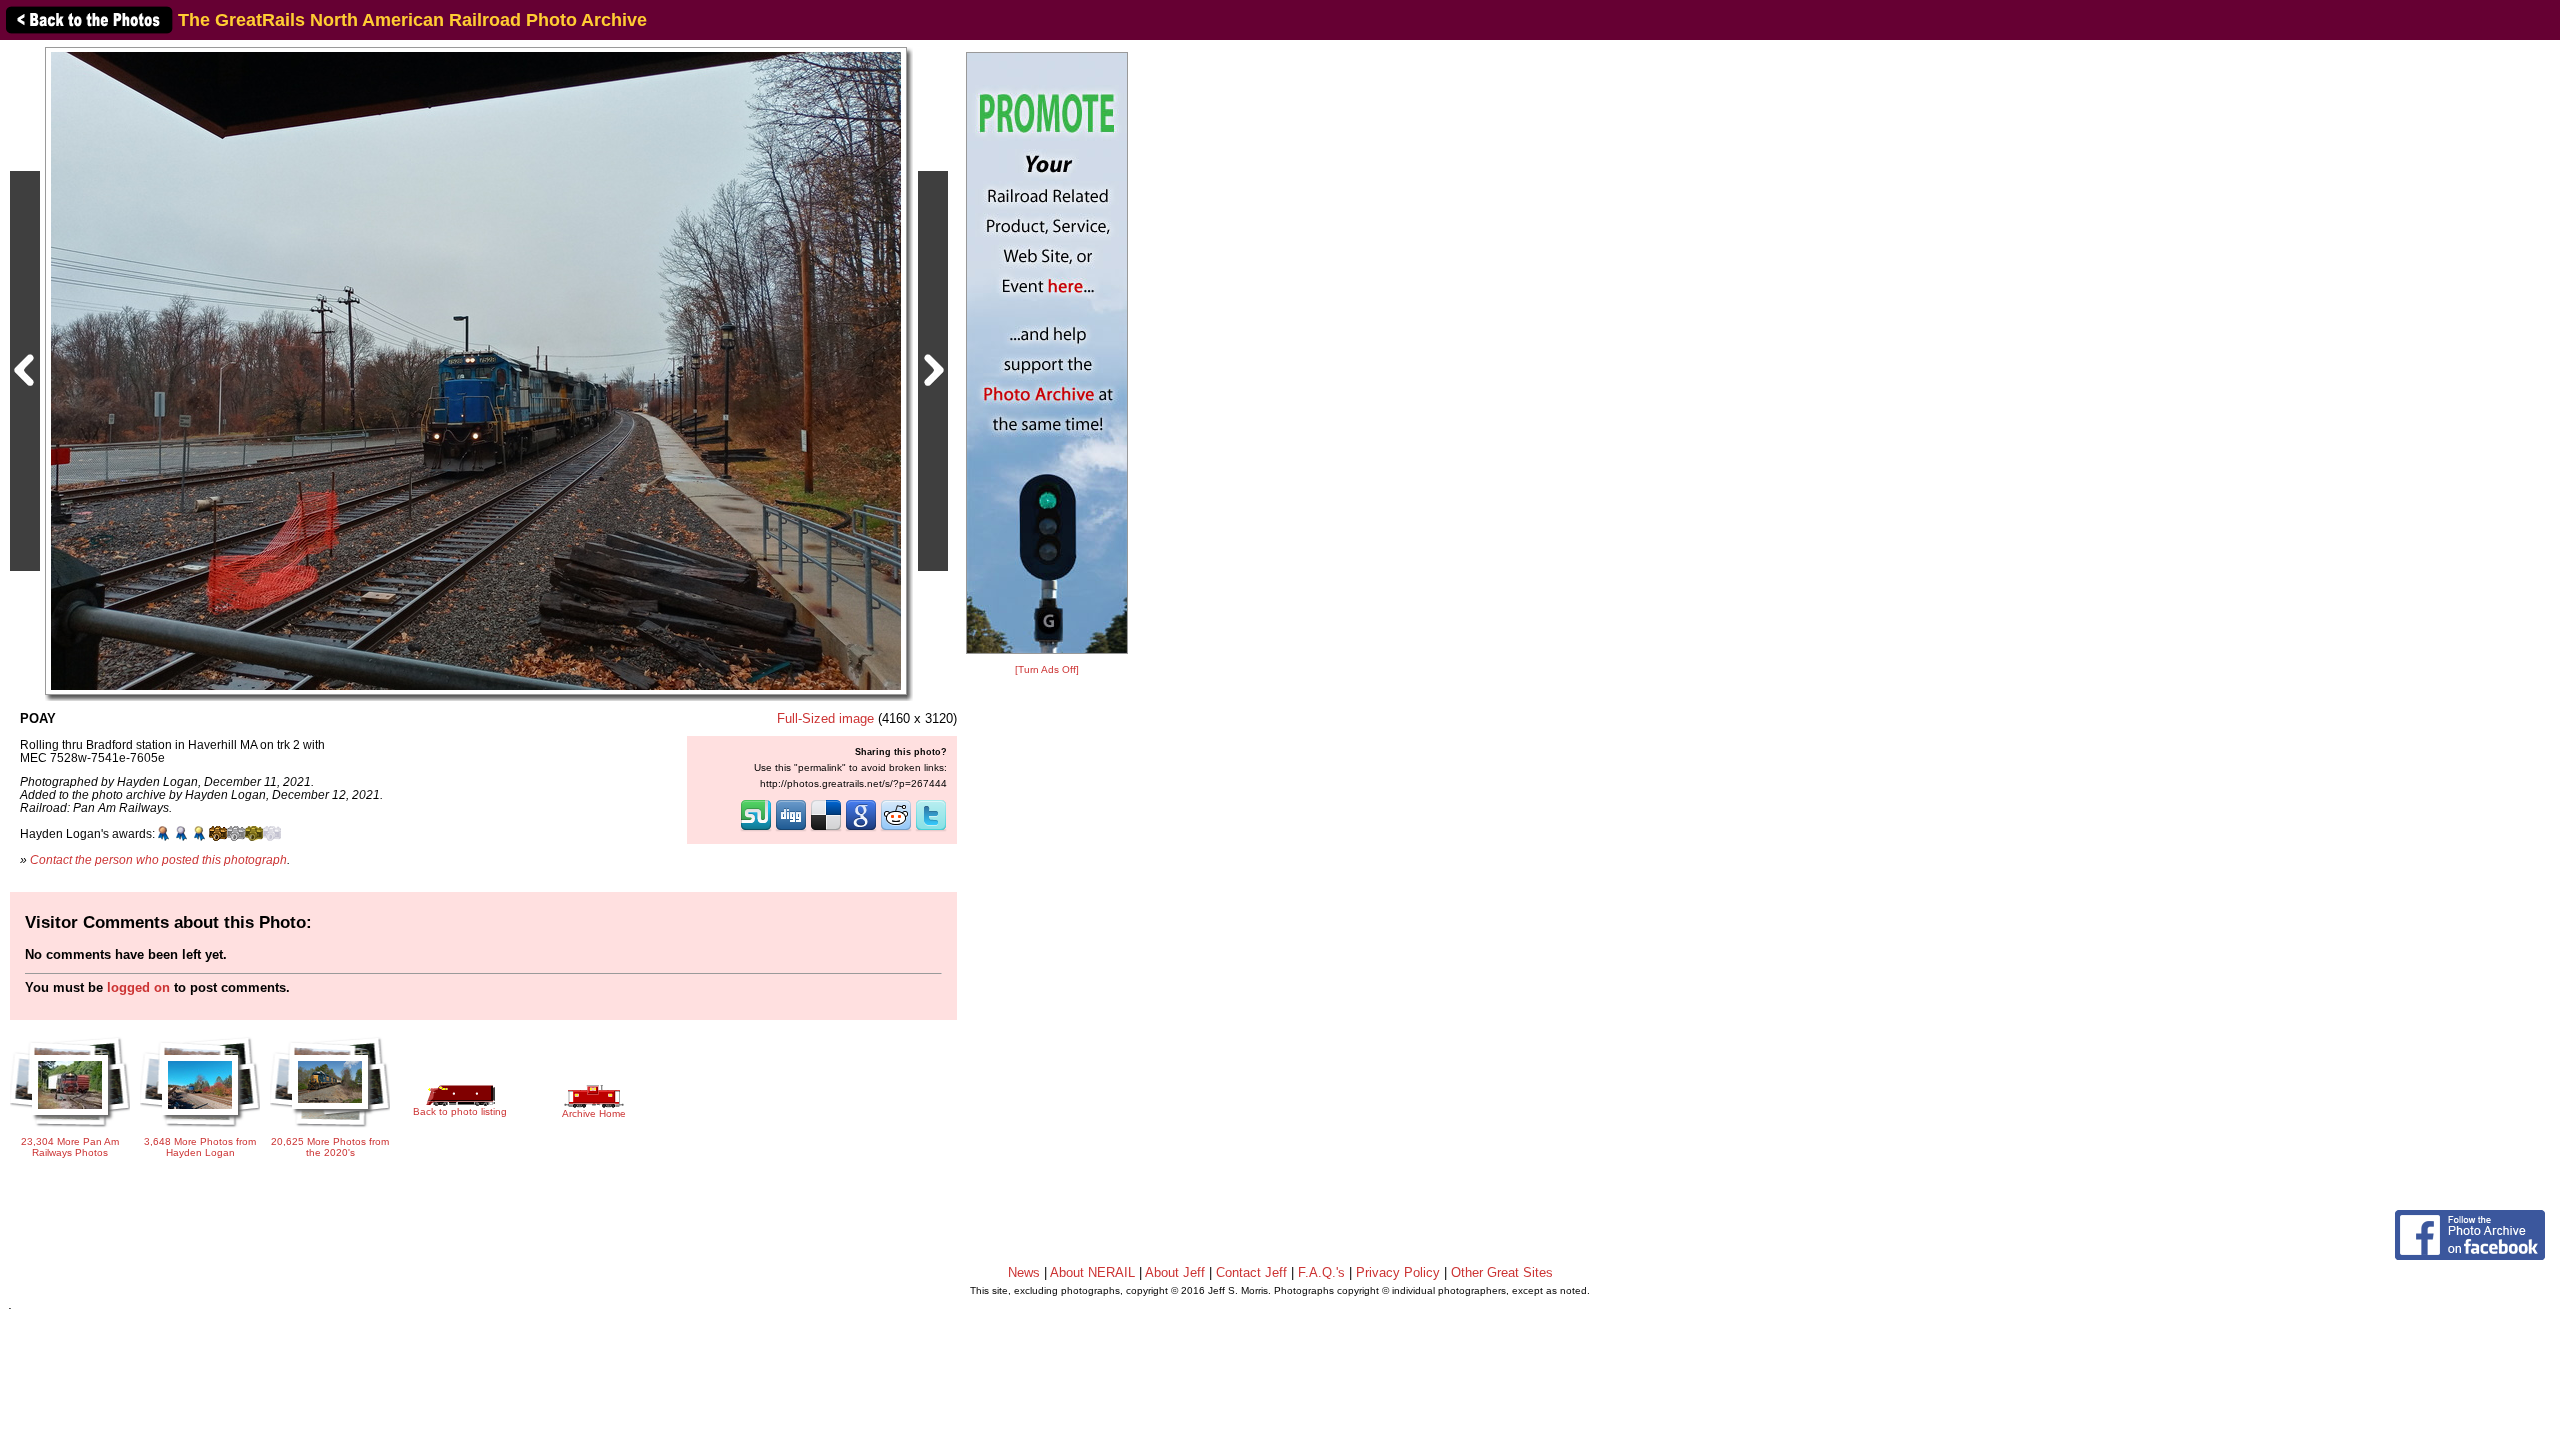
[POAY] (476, 370)
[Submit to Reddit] (896, 829)
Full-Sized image (825, 718)
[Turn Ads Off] (1047, 669)
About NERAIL (1092, 1272)
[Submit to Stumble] (756, 829)
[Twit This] (931, 829)
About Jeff (1175, 1272)
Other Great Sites (1502, 1272)
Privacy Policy (1398, 1272)
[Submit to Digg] (791, 829)
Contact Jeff (1251, 1272)
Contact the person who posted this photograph (158, 859)
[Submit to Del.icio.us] (826, 829)
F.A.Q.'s (1321, 1272)
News (1024, 1272)
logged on (138, 987)
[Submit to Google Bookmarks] (861, 829)
